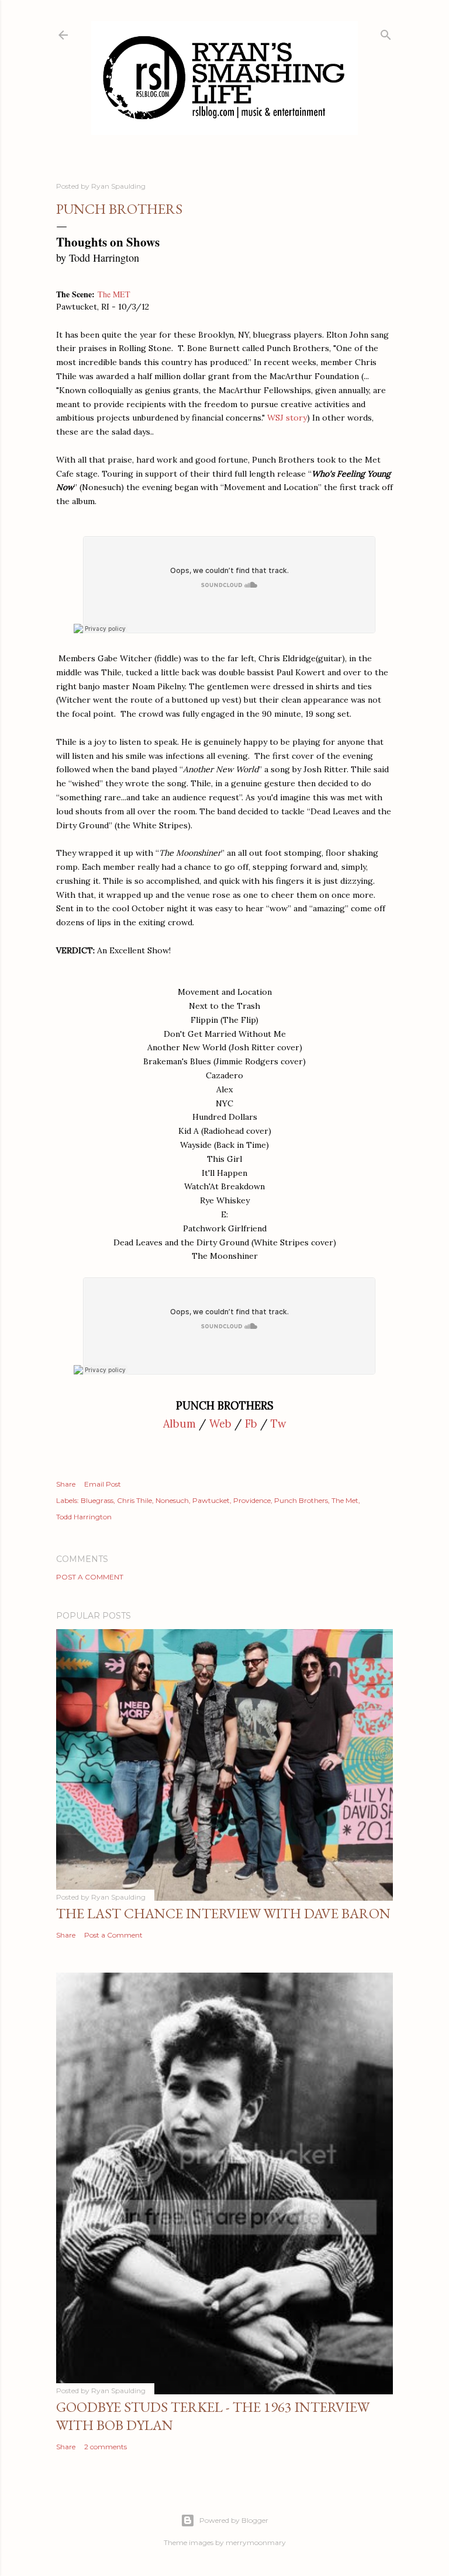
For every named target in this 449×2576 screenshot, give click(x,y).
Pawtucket (211, 1500)
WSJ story (287, 418)
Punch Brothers (301, 1500)
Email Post (103, 1484)
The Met (345, 1500)
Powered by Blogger (234, 2520)
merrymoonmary (256, 2542)
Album (179, 1424)
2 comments (106, 2447)
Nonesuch (172, 1500)
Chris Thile (134, 1500)
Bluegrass (97, 1500)
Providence (252, 1500)
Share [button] (66, 1484)
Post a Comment (90, 1577)
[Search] (386, 32)
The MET (114, 294)
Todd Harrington (84, 1517)
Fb (251, 1424)
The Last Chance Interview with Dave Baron (223, 1913)
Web (220, 1424)
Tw (279, 1424)
